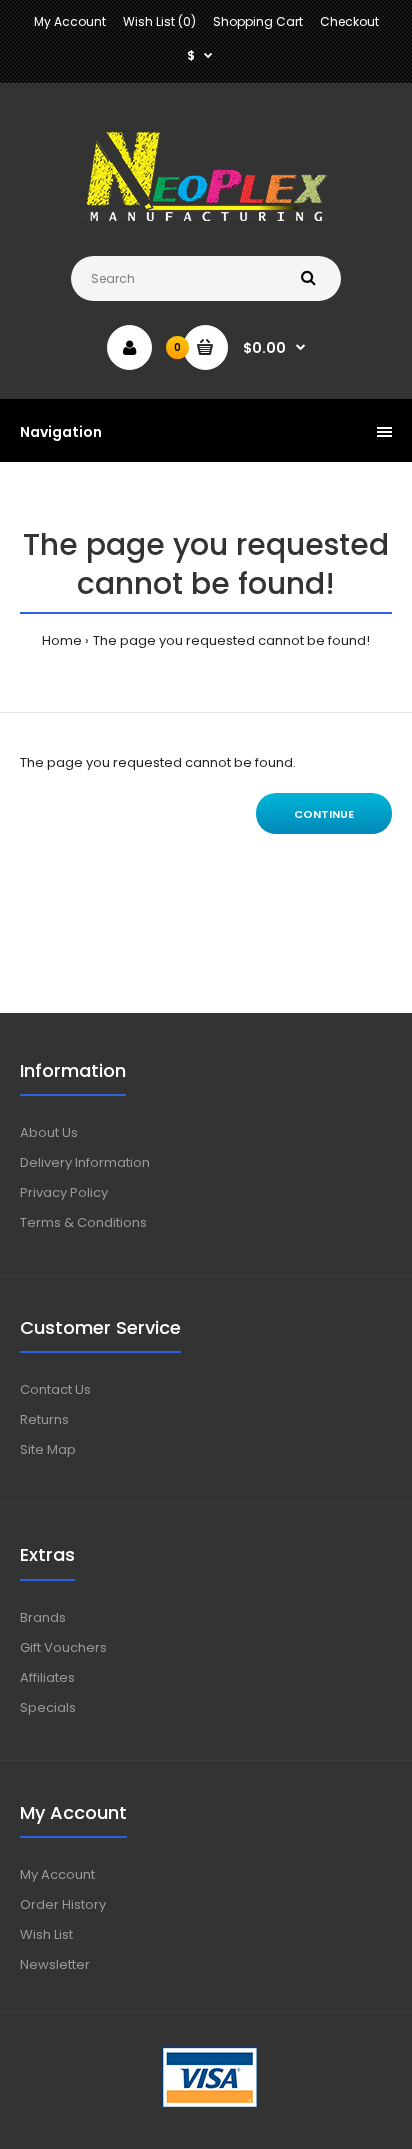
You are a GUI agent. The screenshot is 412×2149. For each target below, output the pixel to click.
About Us (49, 1132)
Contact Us (55, 1389)
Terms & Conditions (83, 1222)
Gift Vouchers (63, 1647)
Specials (48, 1707)
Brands (43, 1617)
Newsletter (55, 1964)
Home (62, 640)
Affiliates (47, 1677)
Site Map (48, 1449)
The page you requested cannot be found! (231, 640)
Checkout (349, 21)
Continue (324, 814)
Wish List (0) (159, 21)
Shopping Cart (258, 21)
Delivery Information (85, 1162)
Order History (63, 1904)
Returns (44, 1419)
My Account (70, 21)
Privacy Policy (64, 1192)
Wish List (46, 1934)
